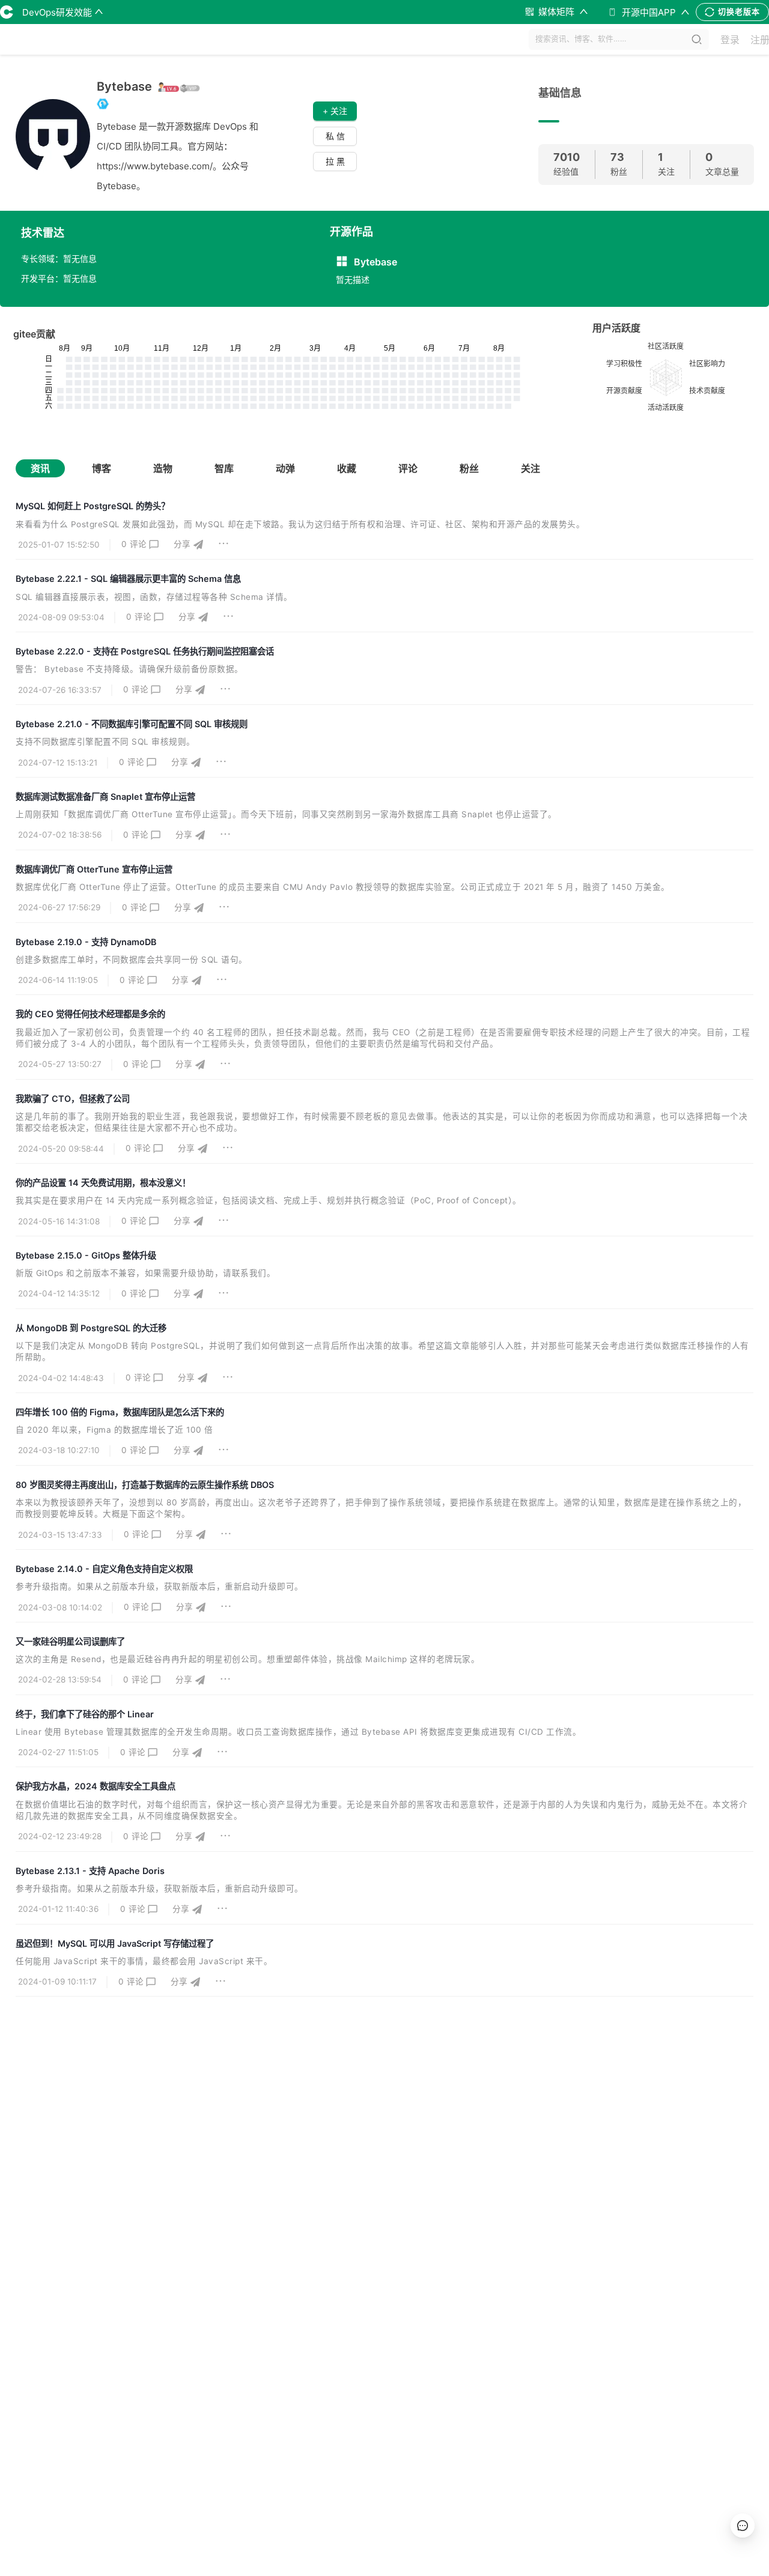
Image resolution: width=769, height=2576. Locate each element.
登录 (730, 40)
